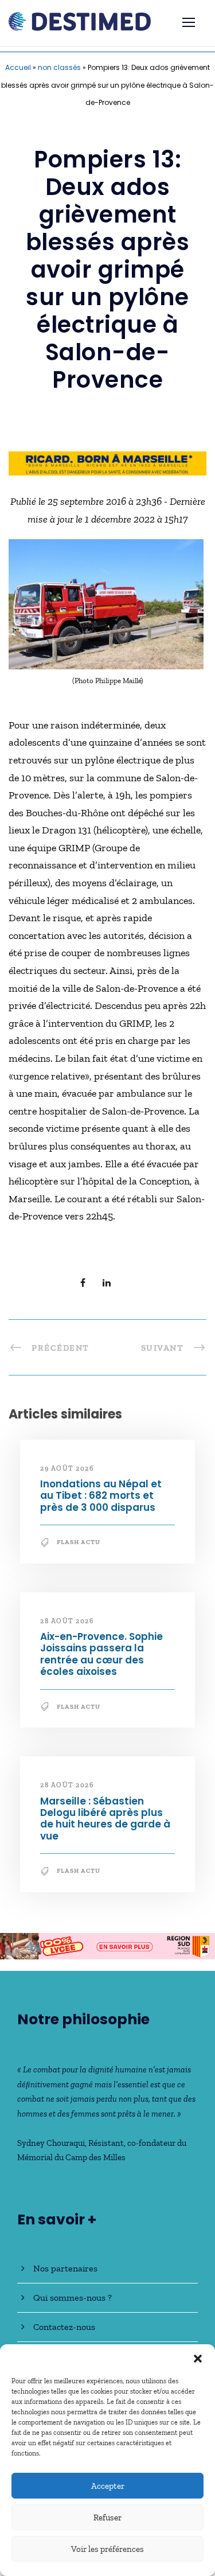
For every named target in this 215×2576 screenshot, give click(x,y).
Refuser (107, 2517)
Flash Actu (79, 1542)
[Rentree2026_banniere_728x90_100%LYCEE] (107, 1945)
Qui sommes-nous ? (73, 2298)
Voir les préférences (107, 2549)
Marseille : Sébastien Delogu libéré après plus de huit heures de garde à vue (105, 1819)
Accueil (18, 67)
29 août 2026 (67, 1468)
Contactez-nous (64, 2327)
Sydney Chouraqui (51, 2143)
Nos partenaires (65, 2268)
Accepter (108, 2486)
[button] (198, 2359)
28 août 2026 (67, 1621)
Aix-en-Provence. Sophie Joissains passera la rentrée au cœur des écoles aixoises (101, 1654)
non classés (59, 67)
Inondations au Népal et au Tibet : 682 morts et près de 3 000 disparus (101, 1496)
